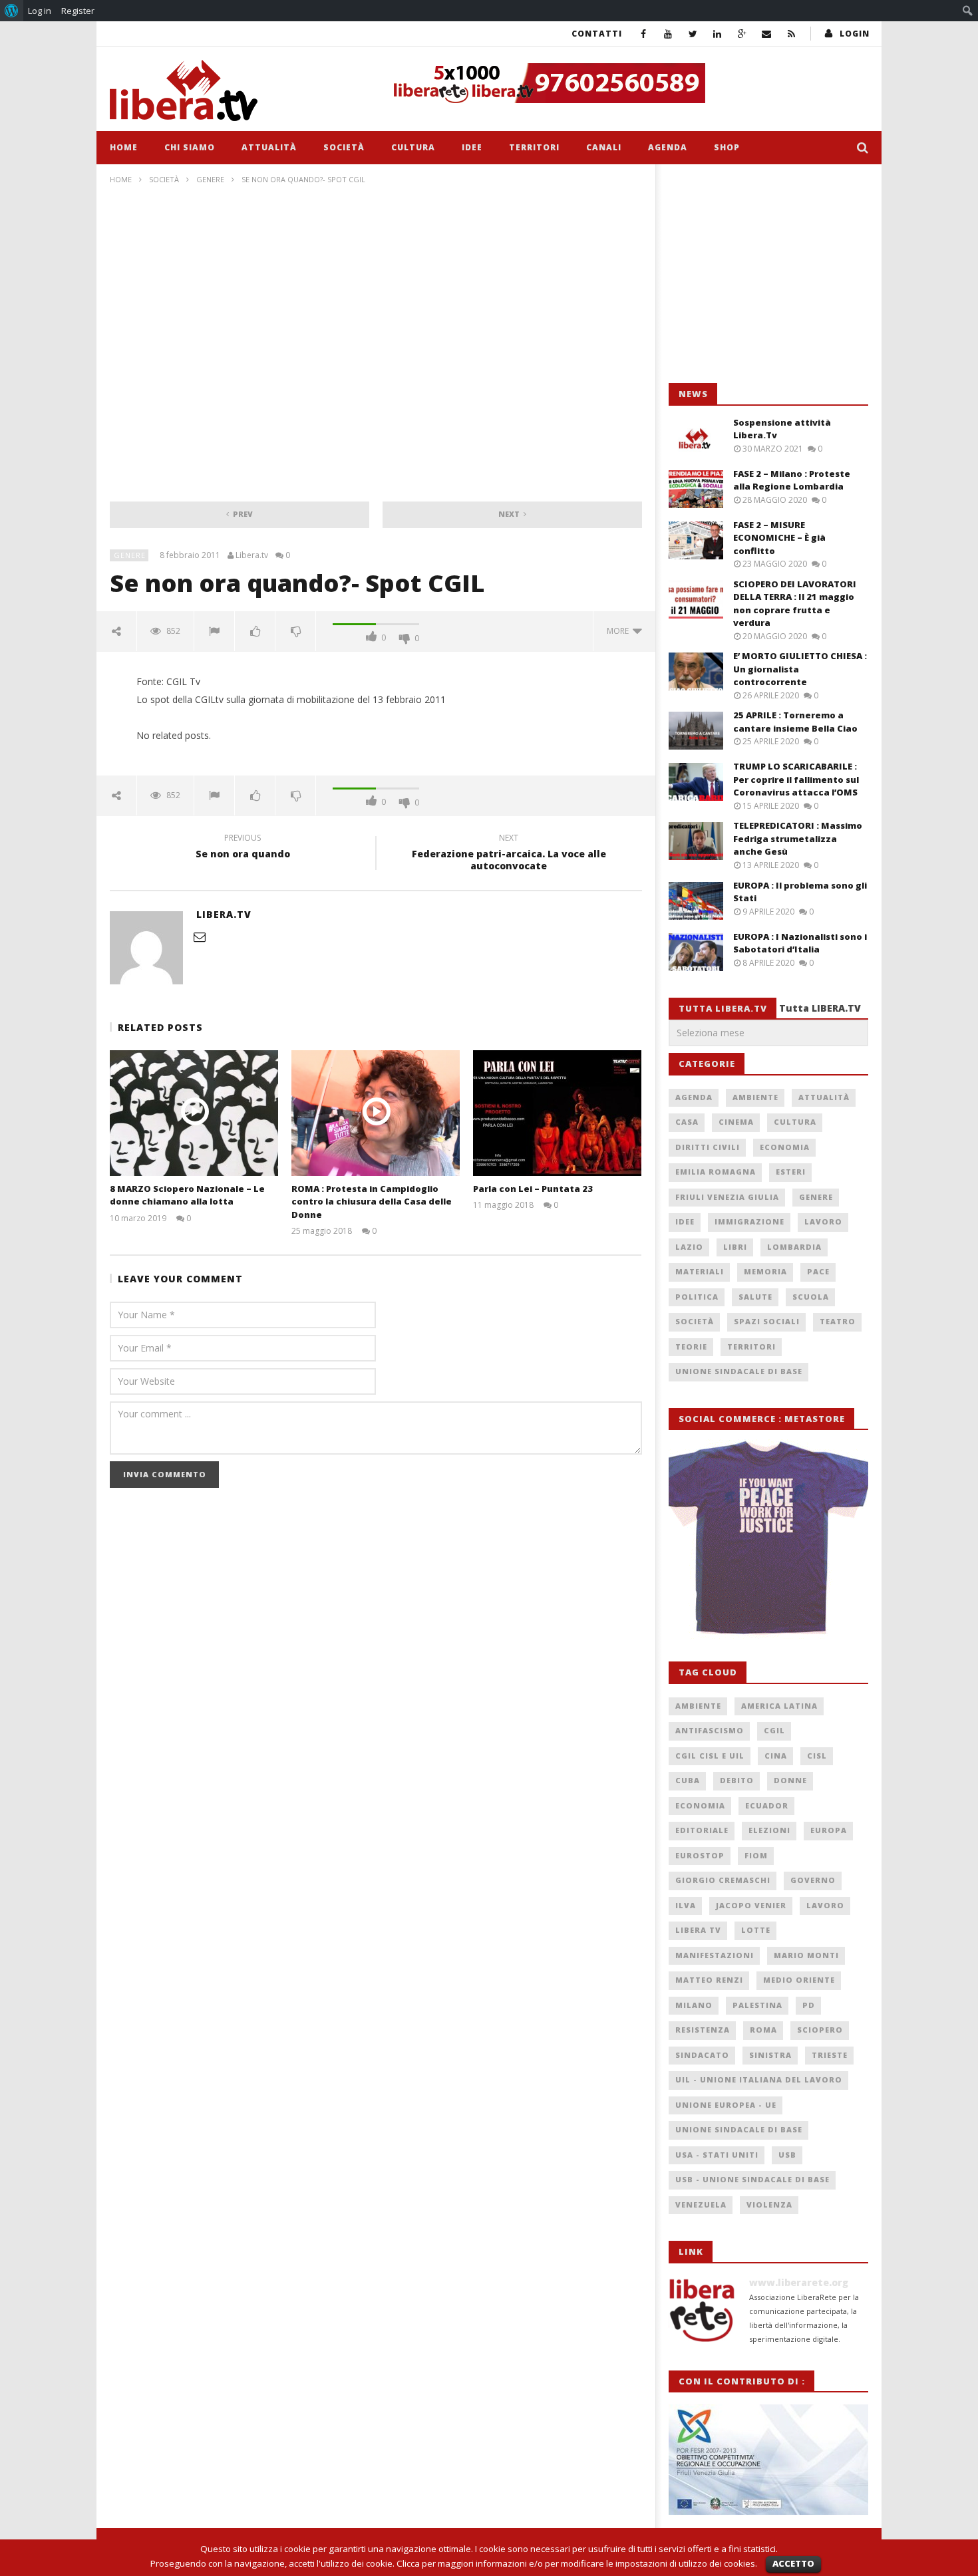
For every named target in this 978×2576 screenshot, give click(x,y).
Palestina (757, 2005)
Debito (737, 1780)
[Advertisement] (768, 274)
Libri (735, 1247)
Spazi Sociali (767, 1321)
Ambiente (755, 1097)
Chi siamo (190, 147)
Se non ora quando (243, 848)
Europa (829, 1830)
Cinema (736, 1122)
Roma (763, 2030)
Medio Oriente (799, 1980)
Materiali (700, 1271)
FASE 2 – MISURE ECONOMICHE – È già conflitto (779, 538)
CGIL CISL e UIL (710, 1756)
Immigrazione (749, 1221)
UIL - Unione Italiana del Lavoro (759, 2079)
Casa (687, 1122)
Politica (697, 1297)
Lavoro (823, 1221)
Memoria (765, 1271)
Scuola (811, 1297)
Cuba (688, 1780)
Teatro (838, 1321)
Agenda (668, 147)
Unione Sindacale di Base (739, 1371)
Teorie (691, 1347)
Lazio (689, 1247)
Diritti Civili (708, 1147)
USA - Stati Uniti (717, 2155)
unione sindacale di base (739, 2129)
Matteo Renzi (709, 1980)
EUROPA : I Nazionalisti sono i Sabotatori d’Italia (800, 943)
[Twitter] (693, 34)
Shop (727, 147)
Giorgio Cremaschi (723, 1880)
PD (809, 2005)
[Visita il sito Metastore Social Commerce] (626, 83)
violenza (769, 2205)
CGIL (774, 1730)
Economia (785, 1147)
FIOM (756, 1855)
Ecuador (767, 1805)
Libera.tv (252, 555)
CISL (817, 1756)
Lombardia (794, 1247)
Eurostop (700, 1855)
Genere (210, 179)
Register (78, 11)
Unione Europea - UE (726, 2105)
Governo (813, 1880)
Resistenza (703, 2030)
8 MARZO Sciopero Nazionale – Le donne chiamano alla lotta (187, 1195)
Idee (472, 147)
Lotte (756, 1930)
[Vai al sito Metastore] (768, 1538)
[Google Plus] (742, 34)
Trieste (830, 2055)
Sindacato (702, 2055)
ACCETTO (793, 2563)
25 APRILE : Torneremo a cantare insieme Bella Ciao (795, 722)
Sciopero (820, 2030)
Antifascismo (710, 1730)
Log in (40, 11)
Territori (534, 147)
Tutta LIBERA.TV (820, 1008)
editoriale (702, 1830)
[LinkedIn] (718, 34)
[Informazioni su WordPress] (12, 11)
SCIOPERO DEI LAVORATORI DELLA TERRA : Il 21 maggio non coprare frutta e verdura (795, 604)
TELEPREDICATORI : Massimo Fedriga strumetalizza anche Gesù (798, 838)
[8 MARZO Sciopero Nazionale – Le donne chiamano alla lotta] (194, 1113)
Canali (604, 147)
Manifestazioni (715, 1955)
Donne (790, 1780)
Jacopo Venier (751, 1905)
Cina (776, 1756)
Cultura (413, 147)
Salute (755, 1297)
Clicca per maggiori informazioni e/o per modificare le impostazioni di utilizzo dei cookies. (577, 2563)
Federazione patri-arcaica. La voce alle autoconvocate (509, 854)
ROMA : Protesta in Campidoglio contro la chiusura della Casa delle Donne (372, 1202)
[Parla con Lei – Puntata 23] (557, 1113)
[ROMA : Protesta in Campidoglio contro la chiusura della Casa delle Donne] (376, 1113)
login (855, 34)
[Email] (767, 34)
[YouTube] (668, 34)
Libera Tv (698, 1930)
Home (124, 147)
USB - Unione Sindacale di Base (752, 2179)
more (620, 631)
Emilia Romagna (716, 1172)
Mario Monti (806, 1955)
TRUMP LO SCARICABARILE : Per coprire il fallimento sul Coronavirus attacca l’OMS (796, 779)
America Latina (779, 1706)
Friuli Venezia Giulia (727, 1197)
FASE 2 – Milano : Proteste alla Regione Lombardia (792, 480)
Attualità (269, 147)
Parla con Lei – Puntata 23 (533, 1189)
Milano (694, 2005)
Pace (818, 1271)
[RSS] (791, 34)
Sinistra (770, 2055)
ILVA (686, 1905)
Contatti (597, 34)
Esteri (791, 1172)
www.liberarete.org (799, 2282)
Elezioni (769, 1830)
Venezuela (701, 2205)
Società (344, 147)
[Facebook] (644, 34)
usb (787, 2155)
